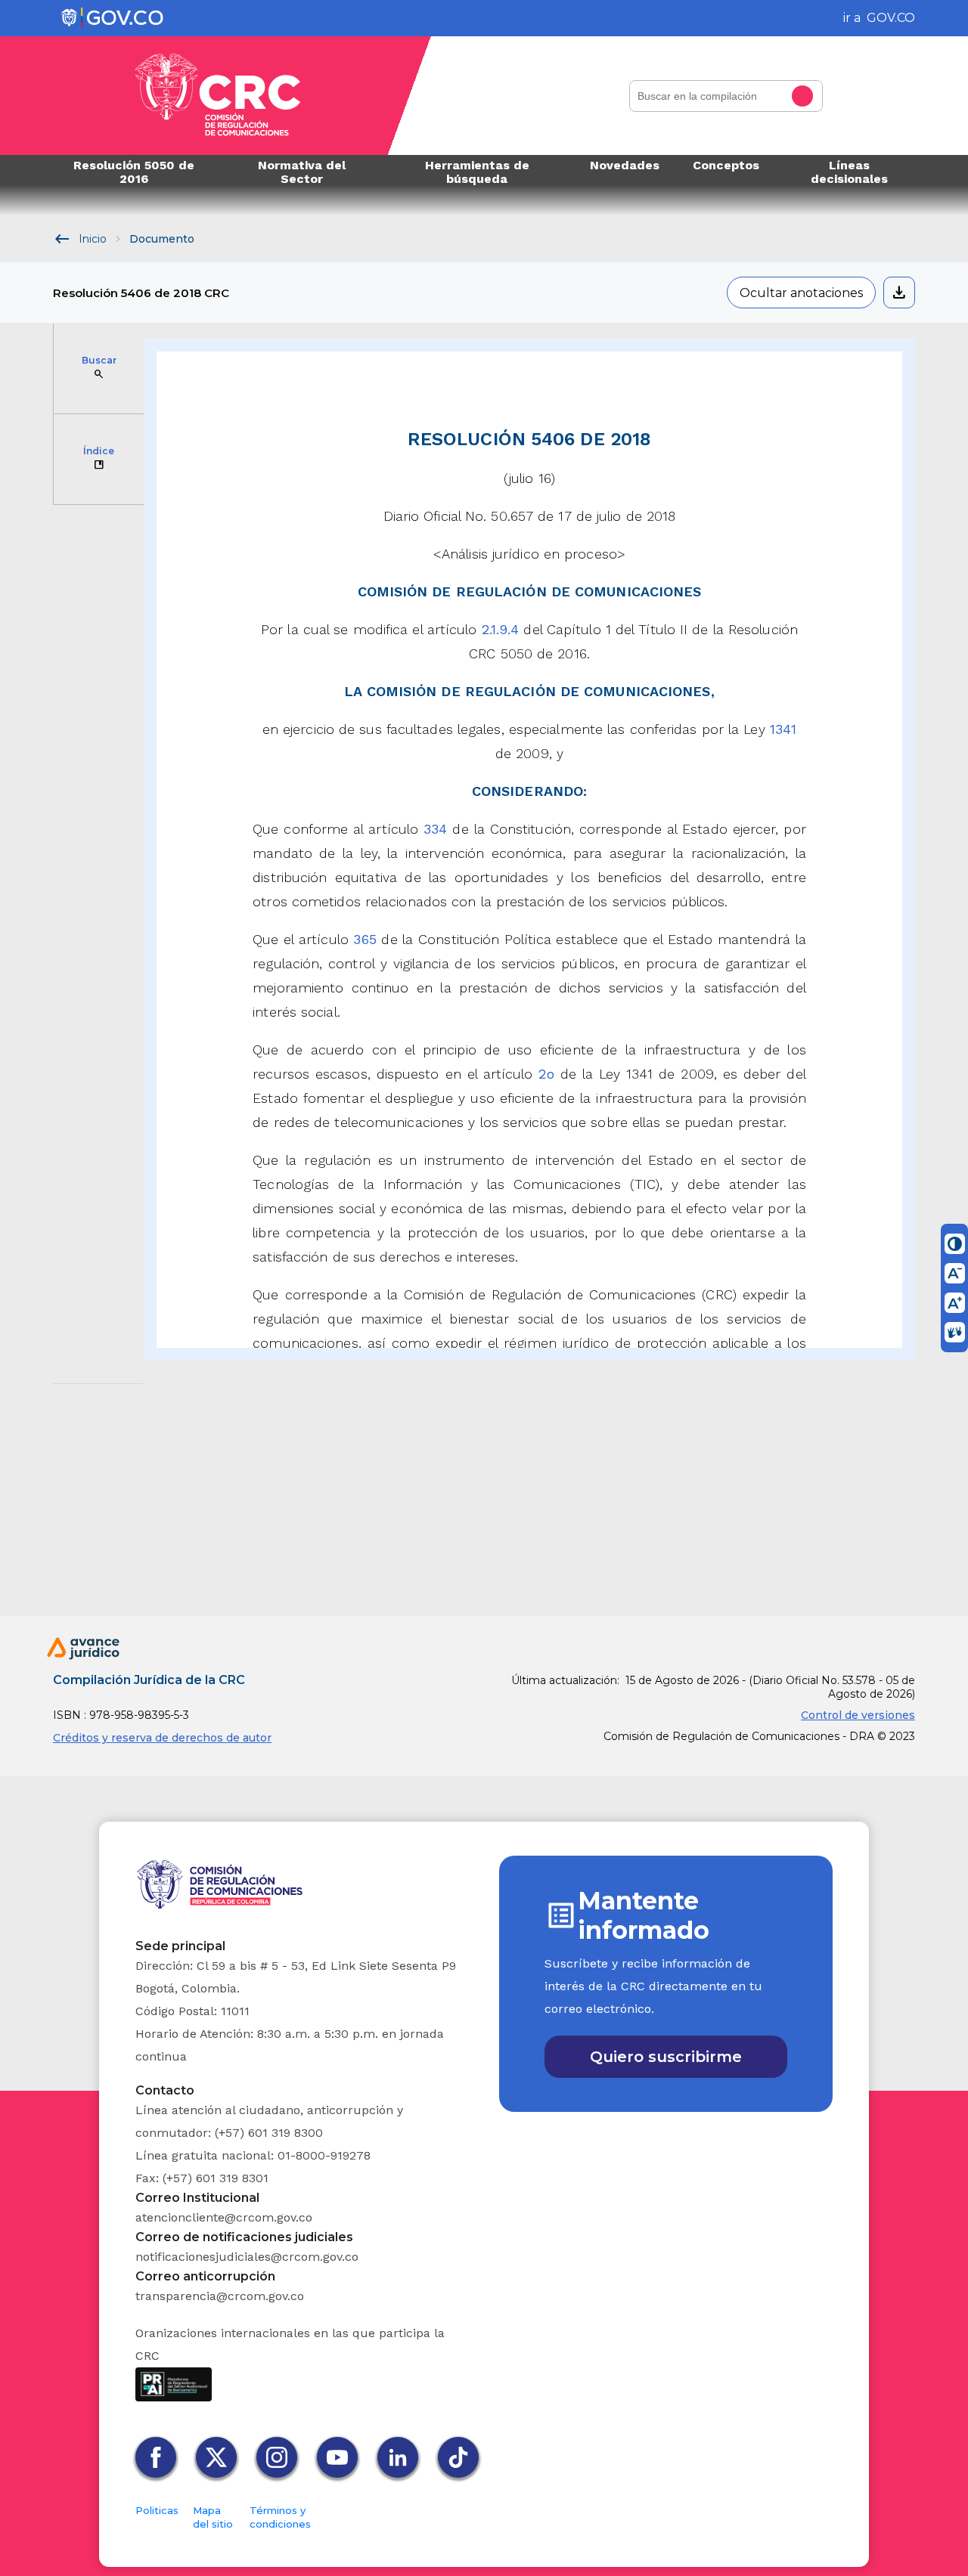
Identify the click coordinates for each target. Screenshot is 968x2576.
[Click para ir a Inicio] (218, 96)
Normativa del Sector (302, 172)
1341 (783, 729)
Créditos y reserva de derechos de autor (162, 1738)
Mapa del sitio (213, 2517)
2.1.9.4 (501, 629)
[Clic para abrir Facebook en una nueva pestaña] (160, 2457)
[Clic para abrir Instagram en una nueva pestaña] (281, 2457)
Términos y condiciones (280, 2517)
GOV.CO (891, 18)
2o (546, 1074)
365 (365, 939)
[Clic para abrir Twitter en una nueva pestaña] (220, 2457)
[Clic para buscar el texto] (807, 96)
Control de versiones (858, 1715)
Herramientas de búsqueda (477, 172)
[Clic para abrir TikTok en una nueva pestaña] (462, 2457)
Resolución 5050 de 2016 (134, 172)
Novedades (625, 165)
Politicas (157, 2510)
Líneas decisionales (849, 172)
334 (435, 829)
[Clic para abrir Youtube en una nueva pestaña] (341, 2457)
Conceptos (726, 165)
